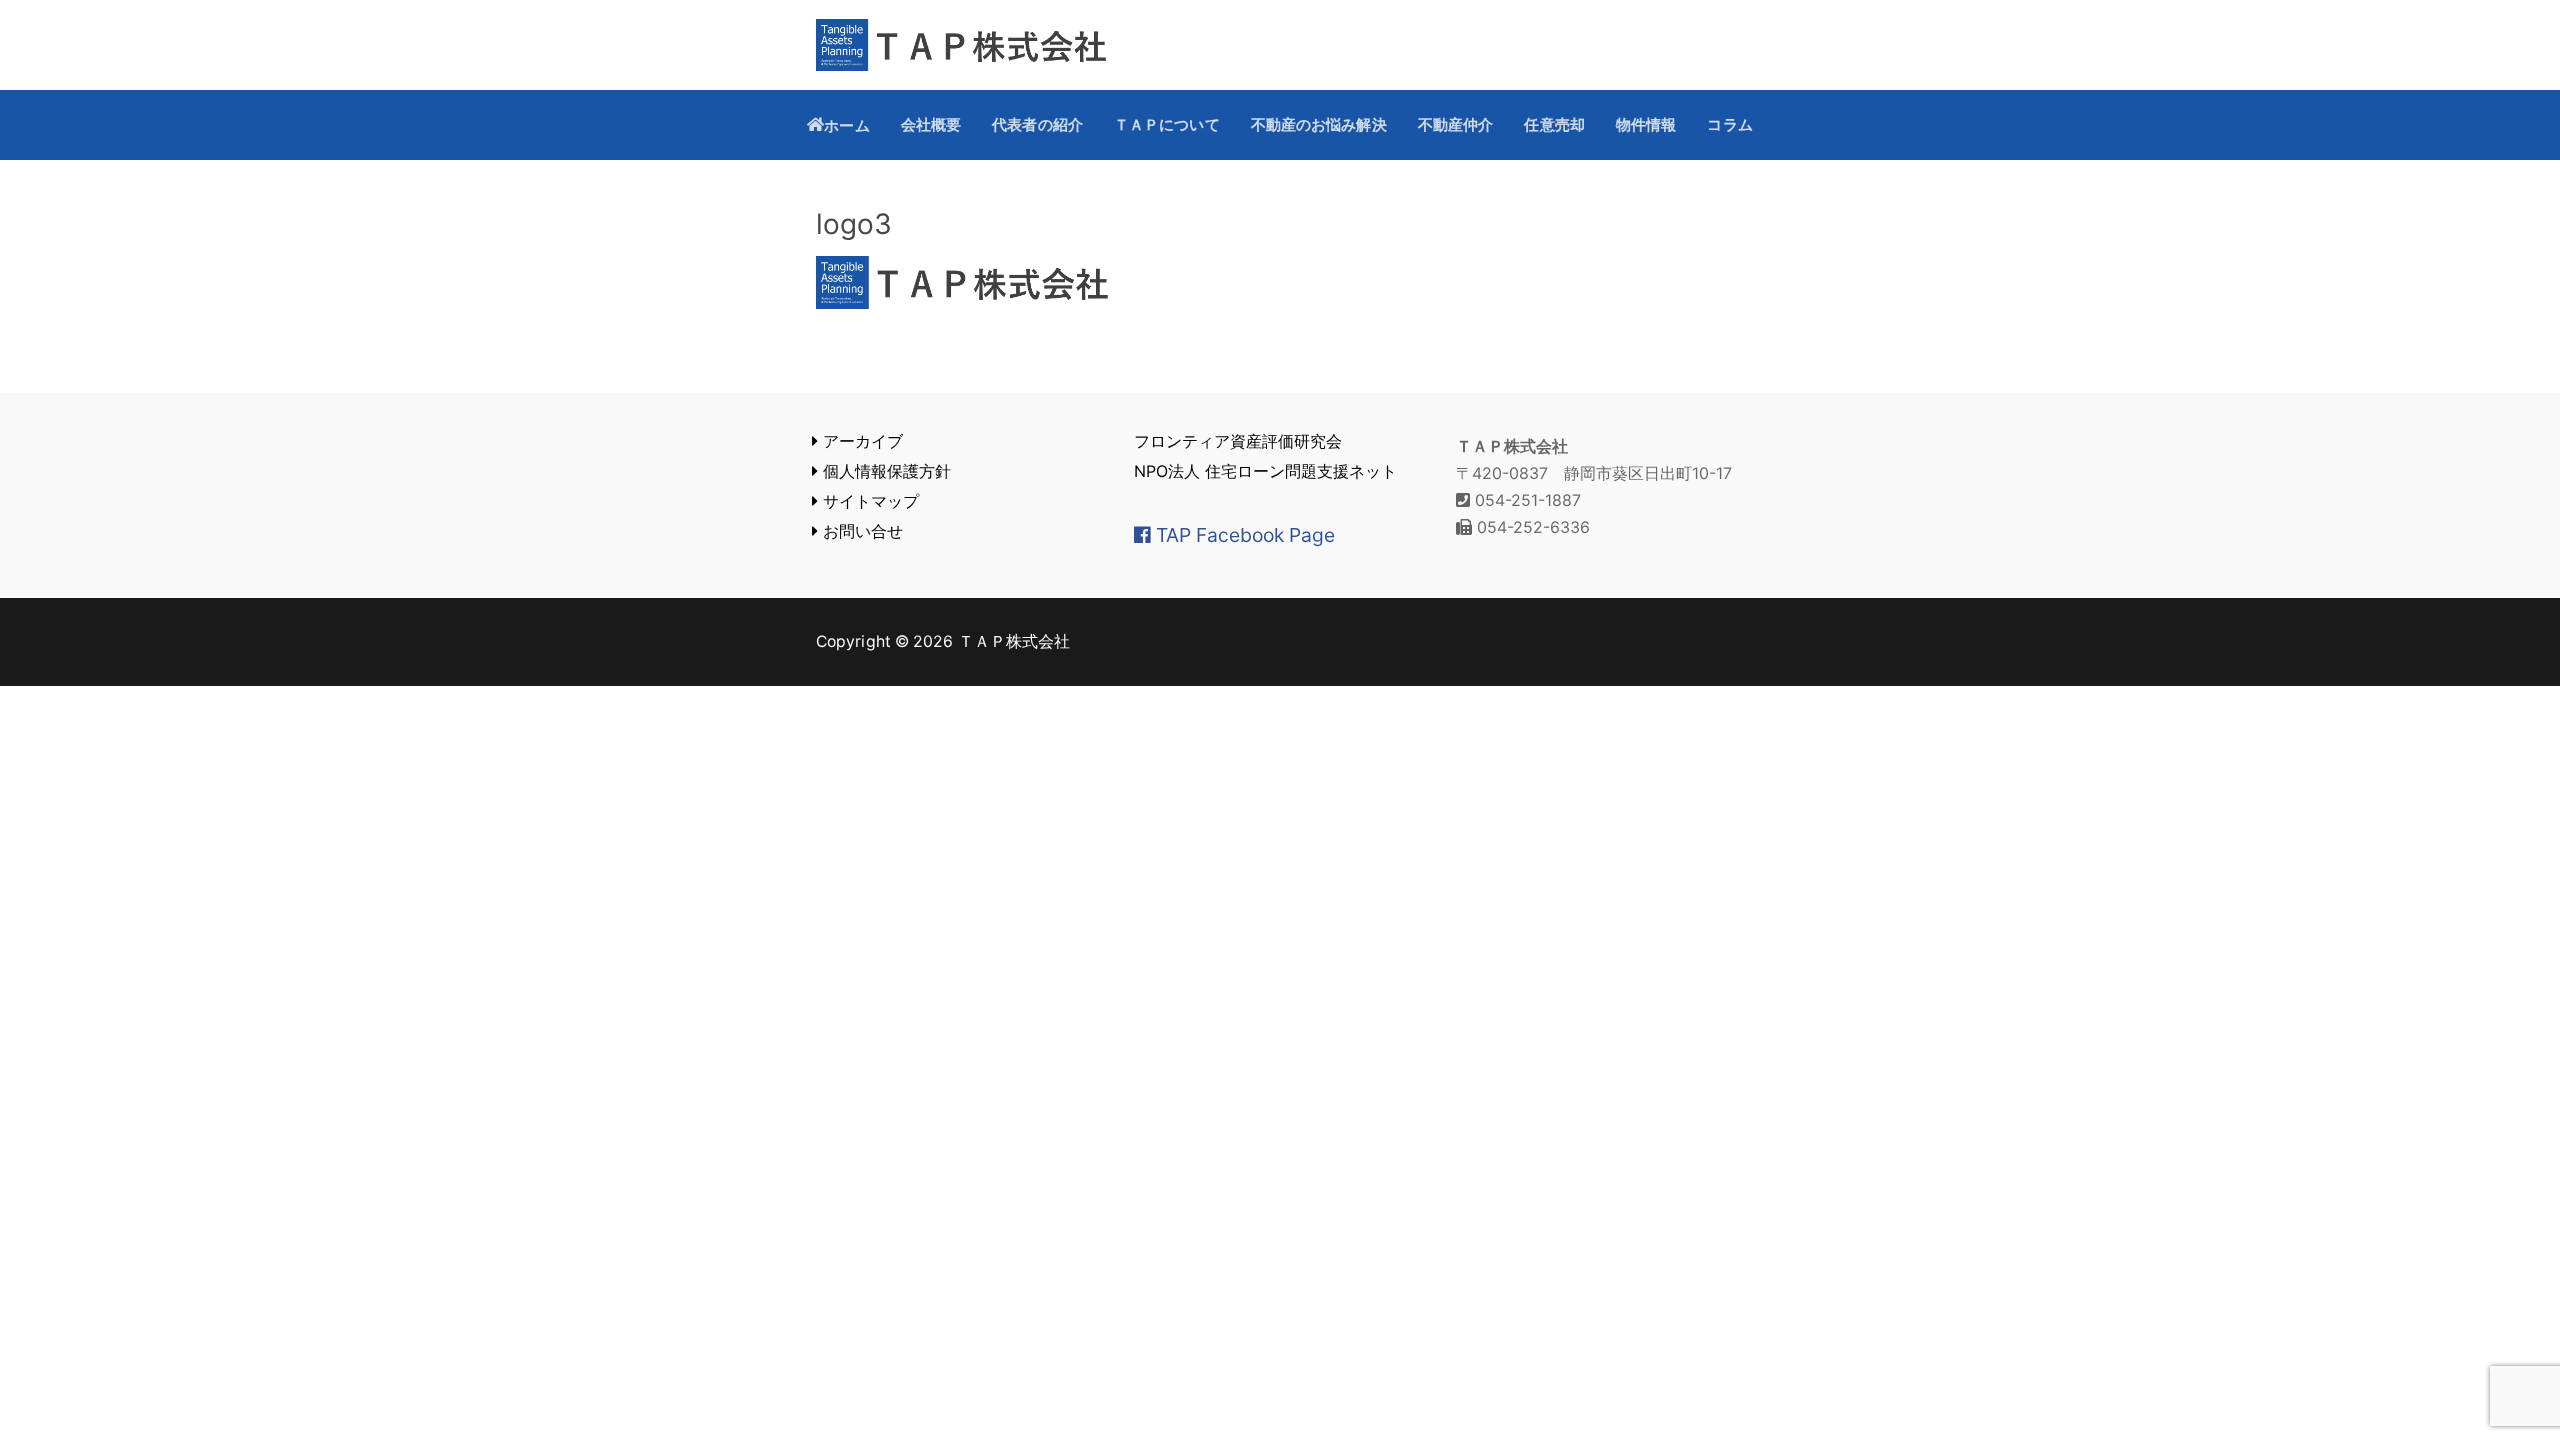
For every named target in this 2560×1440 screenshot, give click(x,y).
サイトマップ (868, 501)
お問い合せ (860, 531)
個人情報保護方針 (884, 471)
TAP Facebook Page (1243, 534)
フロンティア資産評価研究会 (1238, 441)
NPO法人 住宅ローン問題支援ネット (1265, 471)
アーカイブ (860, 441)
